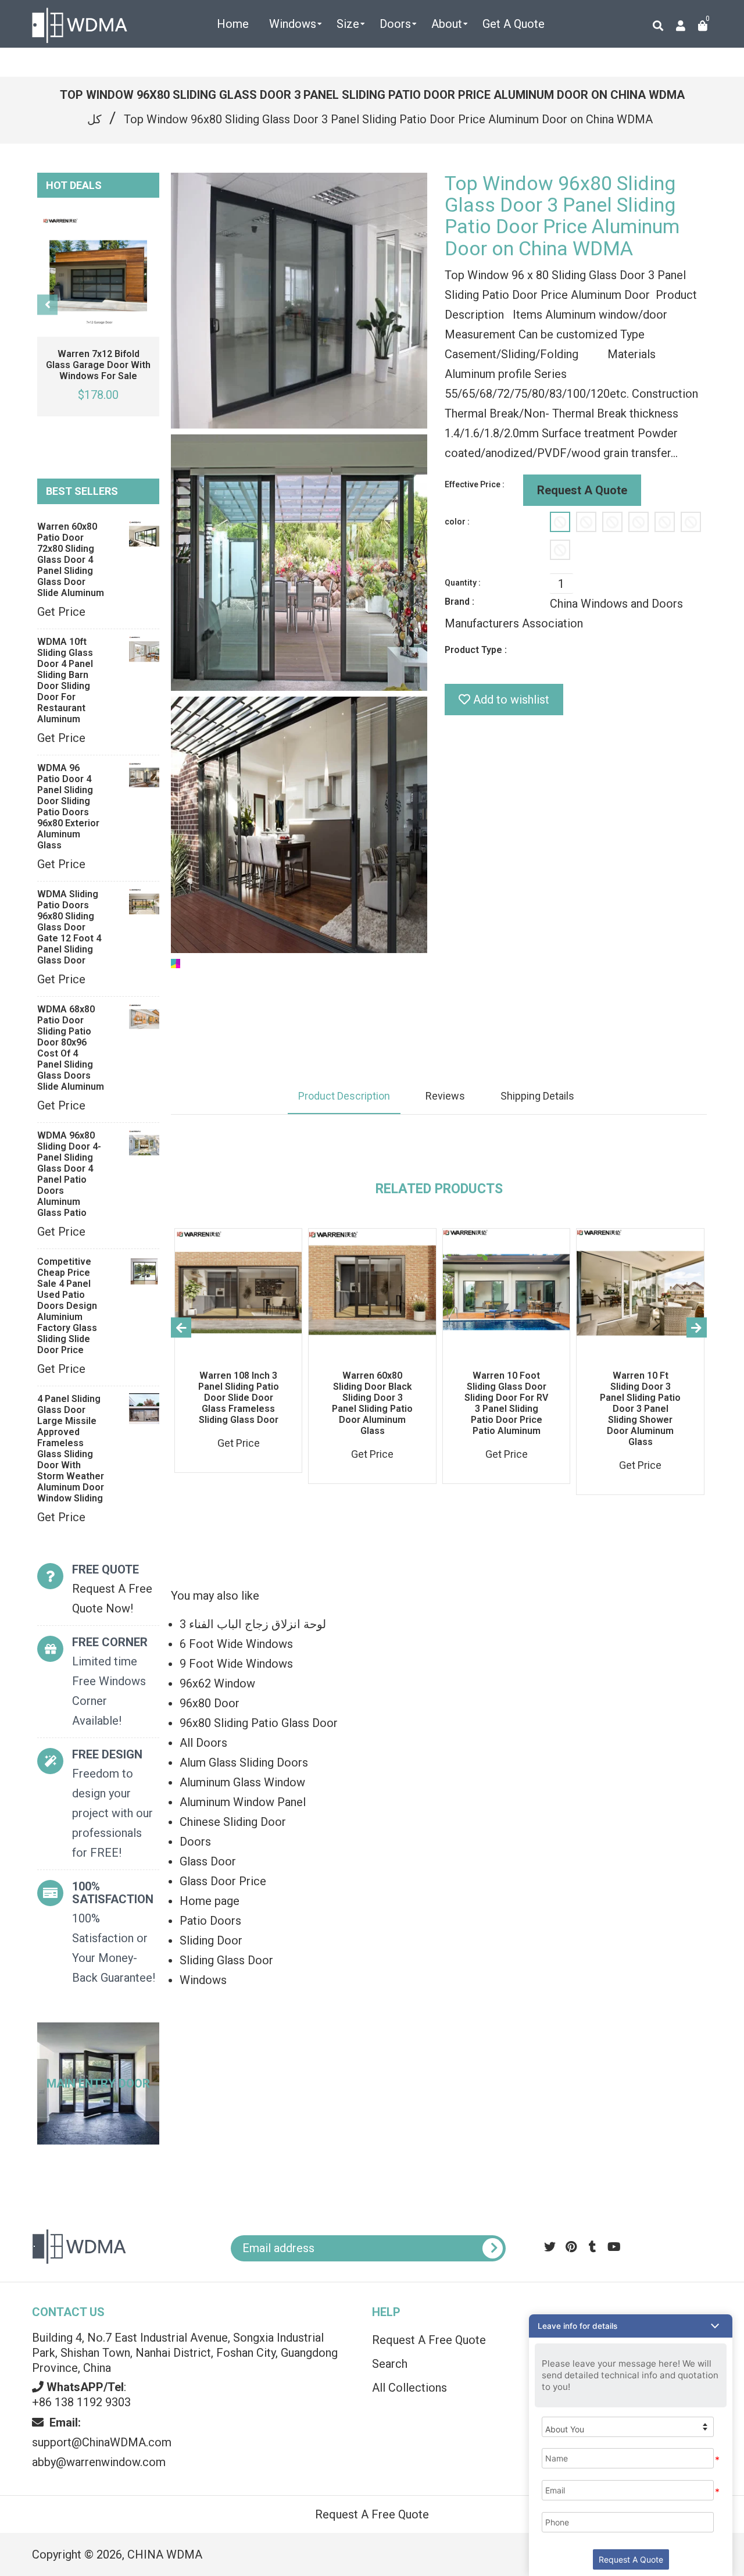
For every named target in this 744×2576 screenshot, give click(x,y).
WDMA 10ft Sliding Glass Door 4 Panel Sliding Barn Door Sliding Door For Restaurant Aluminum (65, 680)
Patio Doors (210, 1921)
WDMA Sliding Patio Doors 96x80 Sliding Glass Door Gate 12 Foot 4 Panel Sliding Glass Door (69, 927)
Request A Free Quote (372, 2514)
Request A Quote (582, 490)
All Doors (203, 1743)
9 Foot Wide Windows (236, 1664)
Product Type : (476, 650)
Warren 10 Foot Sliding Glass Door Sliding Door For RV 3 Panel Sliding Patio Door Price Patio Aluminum (506, 1403)
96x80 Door (210, 1703)
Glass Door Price (223, 1881)
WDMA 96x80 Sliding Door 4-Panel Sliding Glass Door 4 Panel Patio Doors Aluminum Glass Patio (69, 1174)
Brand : (459, 602)
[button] (631, 2326)
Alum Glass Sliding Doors (244, 1762)
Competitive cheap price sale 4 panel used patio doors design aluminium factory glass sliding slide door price (67, 1306)
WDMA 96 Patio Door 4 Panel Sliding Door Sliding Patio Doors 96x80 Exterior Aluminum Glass (68, 807)
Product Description (344, 1096)
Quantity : (463, 583)
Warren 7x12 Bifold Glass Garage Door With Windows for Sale (98, 365)
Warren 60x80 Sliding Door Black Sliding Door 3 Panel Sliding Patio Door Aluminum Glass (372, 1403)
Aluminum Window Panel (243, 1802)
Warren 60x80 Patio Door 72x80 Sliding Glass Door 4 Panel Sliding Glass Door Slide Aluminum (71, 560)
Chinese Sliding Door (233, 1822)
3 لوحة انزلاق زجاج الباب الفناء (253, 1624)
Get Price (61, 612)
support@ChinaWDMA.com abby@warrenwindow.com (102, 2442)
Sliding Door (211, 1940)
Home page (210, 1901)
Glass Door (208, 1861)
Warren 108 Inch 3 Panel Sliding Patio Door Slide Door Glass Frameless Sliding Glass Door (239, 1398)
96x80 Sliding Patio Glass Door (259, 1723)
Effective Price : (475, 484)
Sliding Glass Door (226, 1960)
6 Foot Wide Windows (236, 1644)
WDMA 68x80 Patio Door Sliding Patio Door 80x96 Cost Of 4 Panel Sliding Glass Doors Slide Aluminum (71, 1048)
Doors (195, 1842)
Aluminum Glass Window (242, 1782)
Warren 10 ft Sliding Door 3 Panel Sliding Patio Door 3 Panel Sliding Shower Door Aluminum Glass (640, 1409)
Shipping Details (537, 1096)
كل (94, 119)
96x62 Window (217, 1683)
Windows (203, 1980)
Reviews (445, 1096)
